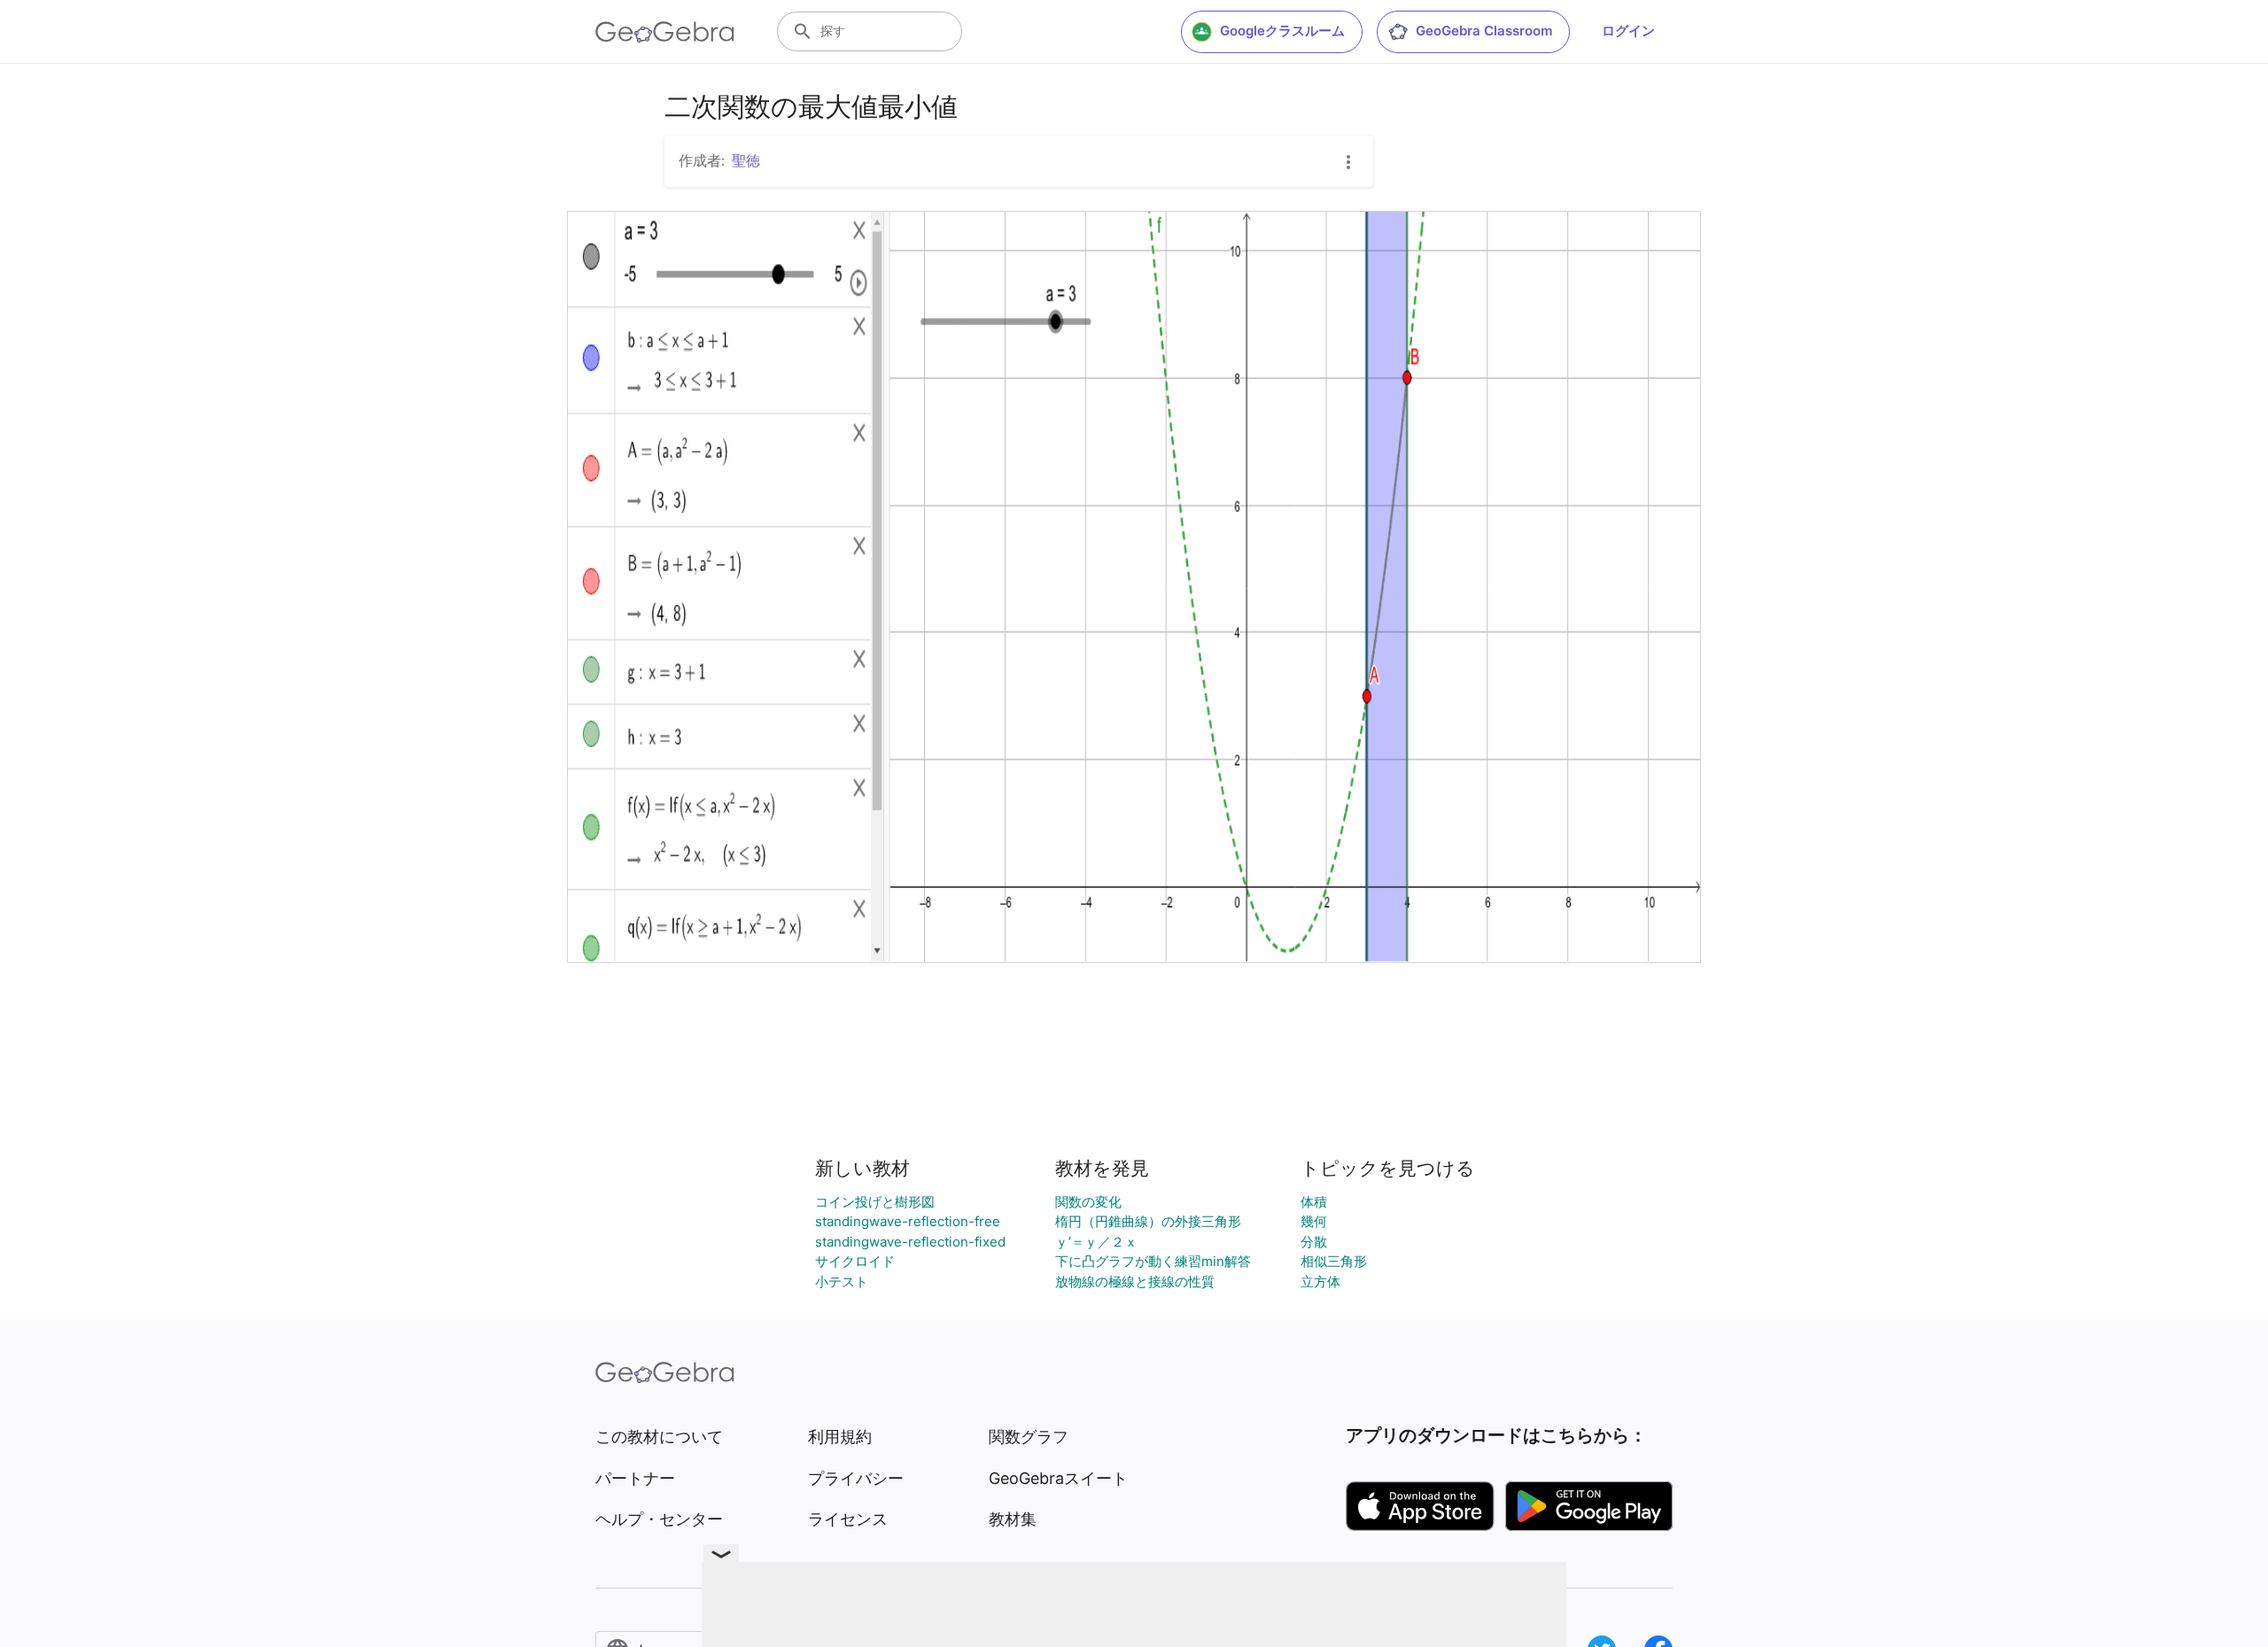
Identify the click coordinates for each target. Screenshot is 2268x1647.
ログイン (1628, 31)
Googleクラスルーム (1282, 31)
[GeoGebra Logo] (665, 32)
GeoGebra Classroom (1484, 31)
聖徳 (746, 160)
